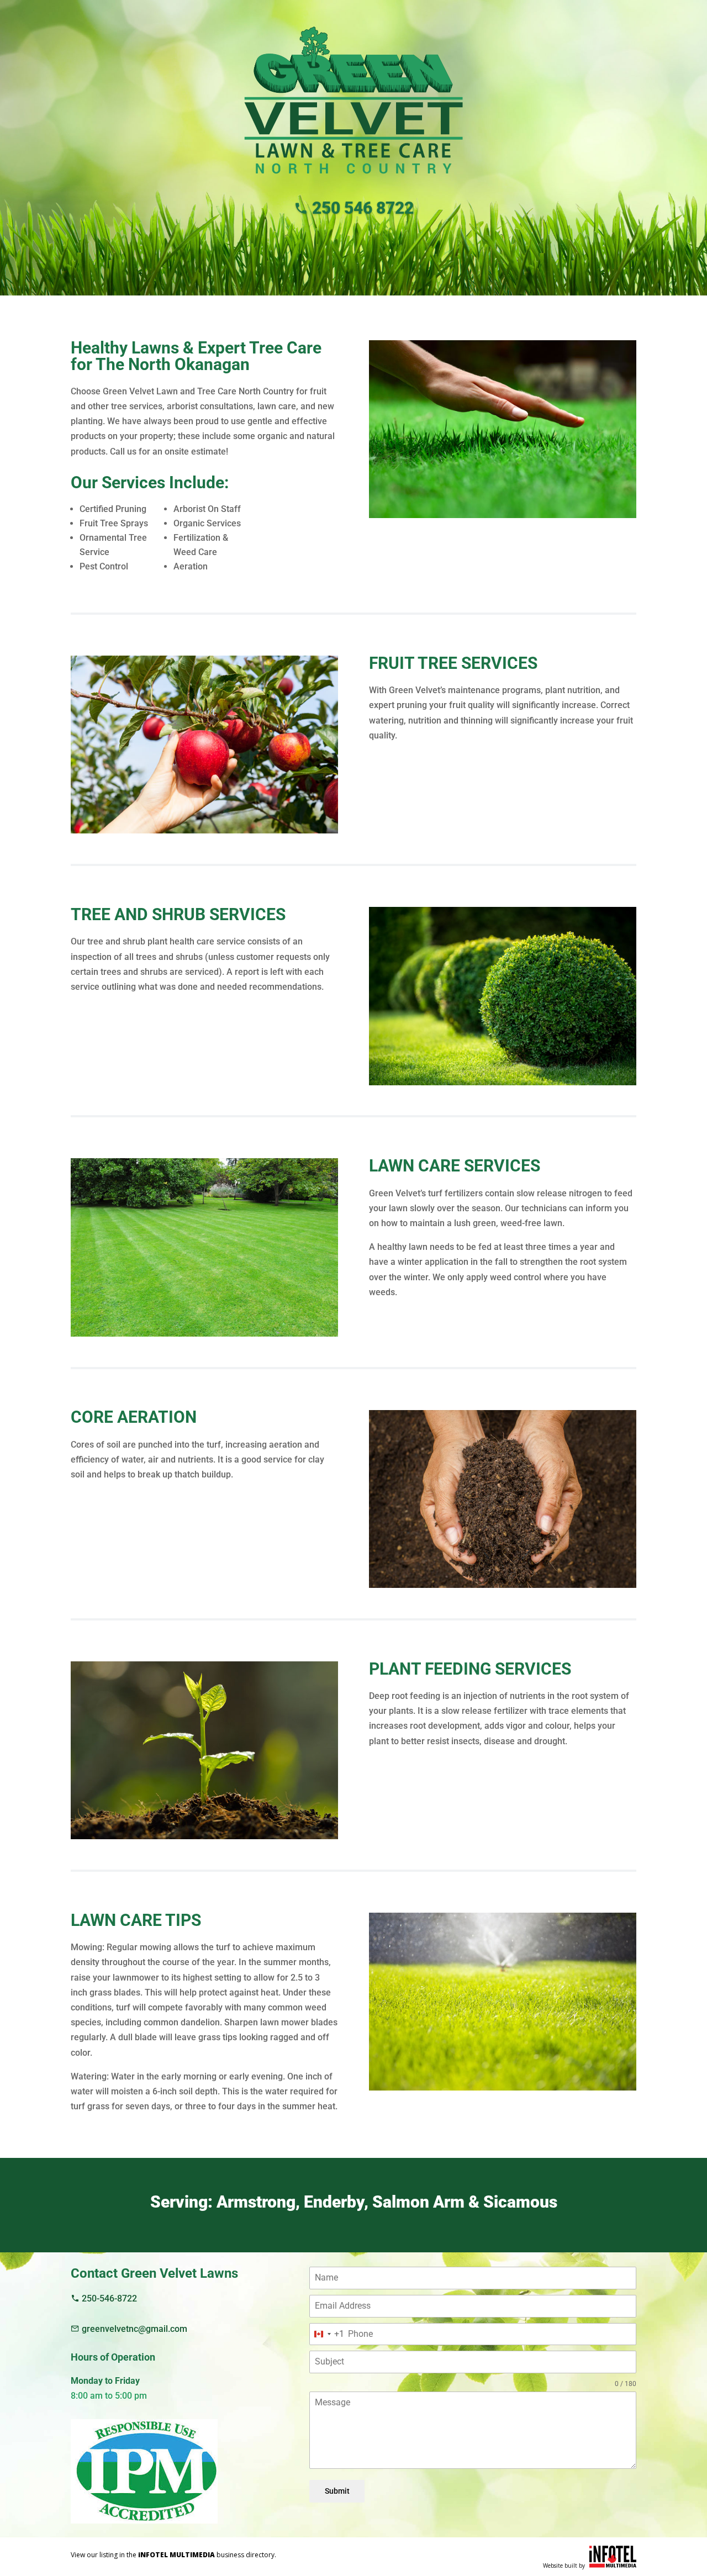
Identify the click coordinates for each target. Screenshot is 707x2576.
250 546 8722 (361, 207)
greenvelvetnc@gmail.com (133, 2329)
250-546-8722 (108, 2298)
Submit (337, 2491)
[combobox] (327, 2334)
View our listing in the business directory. (173, 2555)
